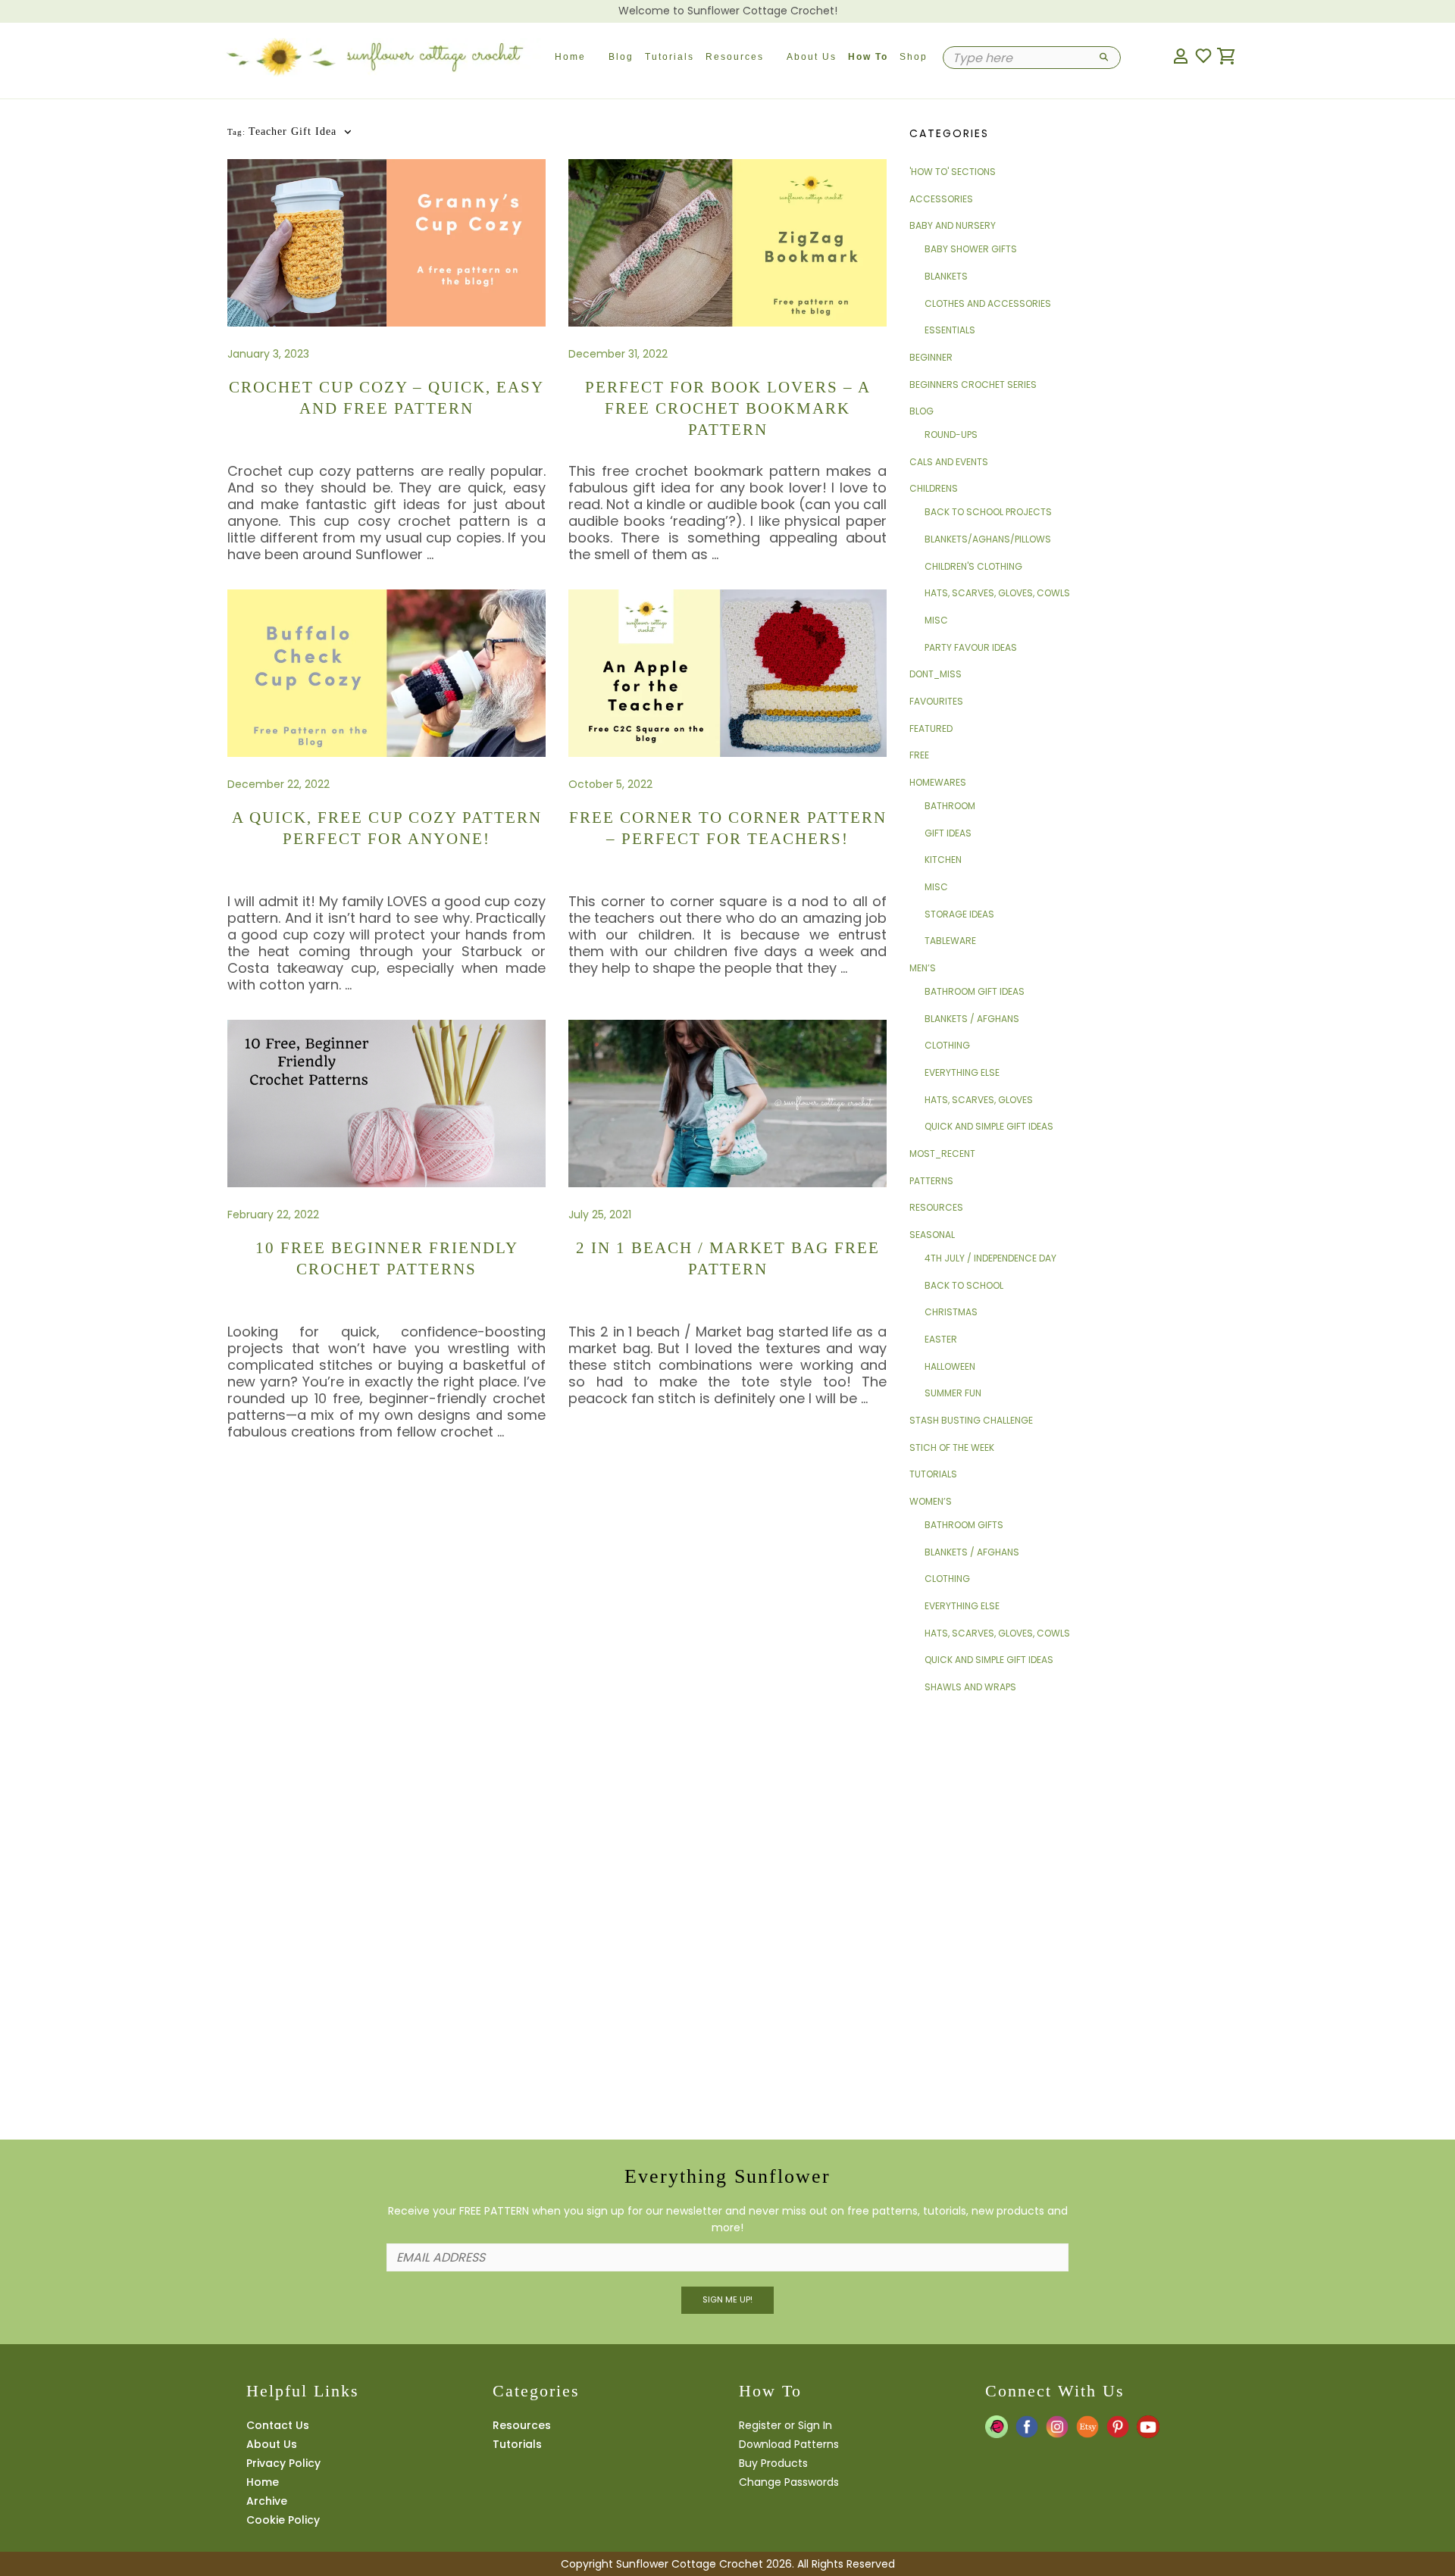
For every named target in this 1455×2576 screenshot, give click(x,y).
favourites (936, 701)
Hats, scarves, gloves (979, 1100)
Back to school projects (988, 512)
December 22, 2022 (278, 784)
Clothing (947, 1045)
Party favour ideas (971, 647)
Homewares (938, 782)
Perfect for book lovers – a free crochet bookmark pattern (728, 408)
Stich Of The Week (952, 1447)
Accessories (941, 199)
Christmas (951, 1312)
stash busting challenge (971, 1420)
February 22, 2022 (273, 1215)
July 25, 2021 (600, 1215)
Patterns (931, 1181)
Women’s (931, 1501)
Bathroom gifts (964, 1525)
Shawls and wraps (970, 1687)
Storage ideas (959, 914)
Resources (735, 57)
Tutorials (670, 57)
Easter (941, 1339)
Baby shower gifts (971, 249)
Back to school (964, 1285)
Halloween (950, 1366)
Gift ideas (948, 833)
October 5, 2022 (610, 784)
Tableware (950, 941)
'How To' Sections (953, 172)
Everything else (962, 1072)
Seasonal (932, 1235)
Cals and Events (949, 462)
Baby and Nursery (953, 225)
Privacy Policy (283, 2463)
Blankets (946, 276)
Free (919, 755)
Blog (621, 57)
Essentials (950, 330)
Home (570, 57)
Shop (914, 57)
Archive (267, 2501)
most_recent (942, 1154)
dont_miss (936, 674)
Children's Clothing (973, 566)
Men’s (923, 968)
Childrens (934, 488)
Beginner (931, 357)
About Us (812, 57)
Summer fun (953, 1393)
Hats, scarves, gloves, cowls (997, 593)
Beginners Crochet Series (973, 385)
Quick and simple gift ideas (989, 1126)
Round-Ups (951, 435)
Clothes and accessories (988, 303)
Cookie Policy (283, 2520)
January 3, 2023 (268, 354)
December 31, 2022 (618, 354)
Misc (936, 620)
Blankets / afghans (972, 1019)
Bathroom (950, 806)
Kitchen (943, 860)
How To (868, 57)
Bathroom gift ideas (975, 991)
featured (931, 728)
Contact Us (278, 2425)
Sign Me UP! (727, 2299)
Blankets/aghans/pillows (988, 539)
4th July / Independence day (990, 1258)
